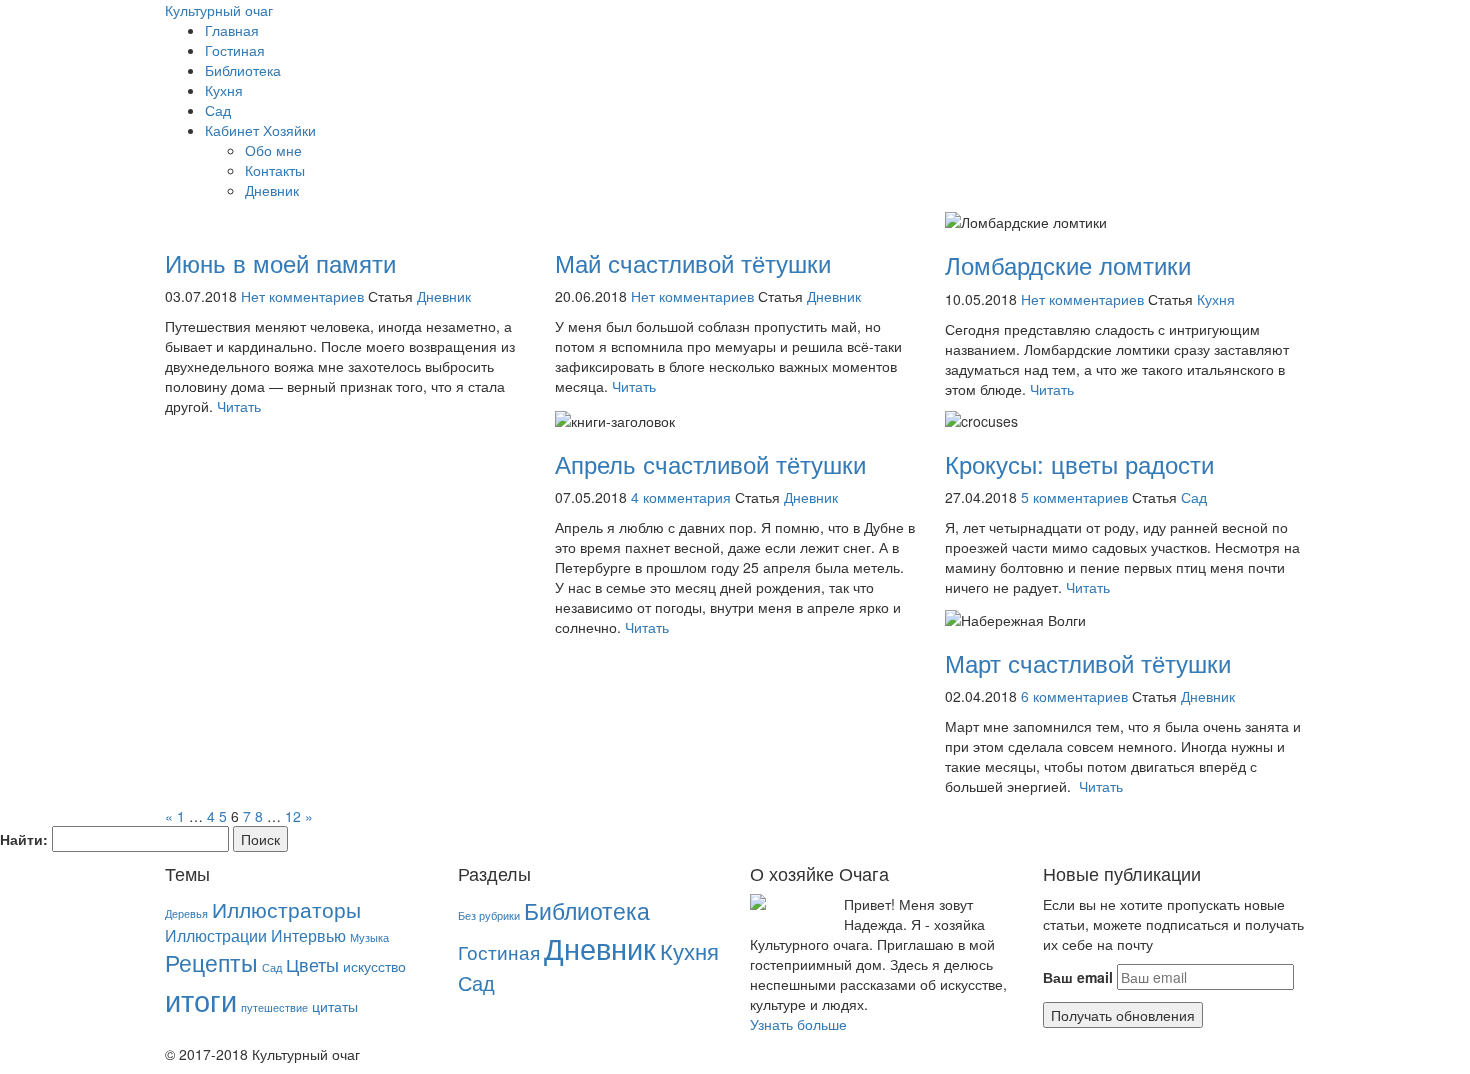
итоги (201, 999)
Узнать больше (798, 1024)
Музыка (369, 937)
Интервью (308, 935)
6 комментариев (1074, 696)
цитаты (335, 1006)
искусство (374, 966)
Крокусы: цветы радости (1079, 463)
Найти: (24, 839)
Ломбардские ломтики (1068, 264)
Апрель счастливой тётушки (710, 463)
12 (293, 816)
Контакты (275, 170)
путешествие (274, 1007)
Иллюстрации (216, 935)
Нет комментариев (302, 296)
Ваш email (1078, 977)
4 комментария (681, 497)
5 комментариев (1074, 497)
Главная (232, 30)
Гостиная (235, 50)
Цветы (312, 964)
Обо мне (273, 150)
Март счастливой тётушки (1088, 662)
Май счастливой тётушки (693, 262)
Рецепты (211, 962)
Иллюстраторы (286, 909)
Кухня (224, 90)
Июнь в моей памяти (280, 262)
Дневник (272, 190)
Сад (218, 110)
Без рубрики (489, 915)
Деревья (186, 913)
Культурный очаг (219, 10)
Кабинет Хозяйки (260, 130)
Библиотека (243, 70)
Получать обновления (1123, 1015)
